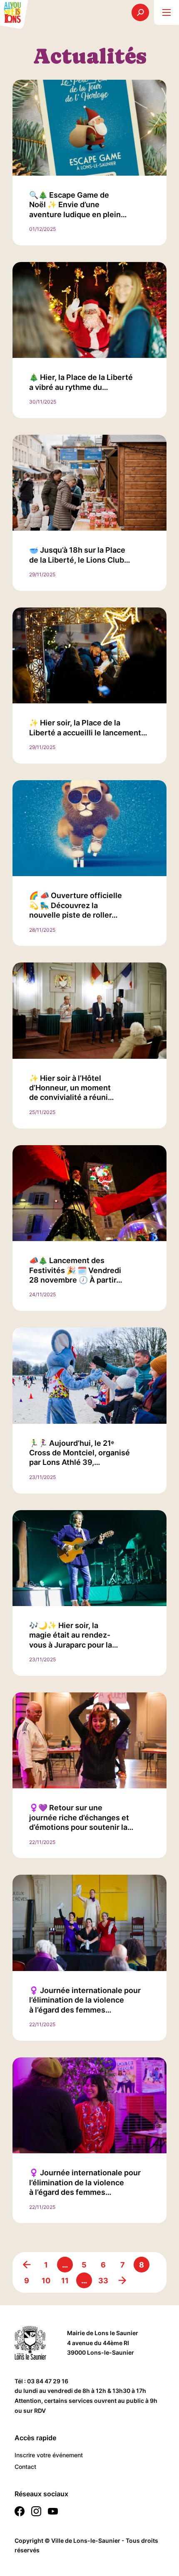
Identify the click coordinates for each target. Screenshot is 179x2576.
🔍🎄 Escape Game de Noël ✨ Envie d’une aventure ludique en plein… (78, 205)
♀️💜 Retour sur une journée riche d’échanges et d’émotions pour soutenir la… (81, 1817)
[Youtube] (53, 2513)
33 (103, 2281)
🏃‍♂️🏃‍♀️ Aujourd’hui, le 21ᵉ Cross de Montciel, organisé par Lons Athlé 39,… (80, 1453)
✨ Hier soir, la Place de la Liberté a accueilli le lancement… (88, 727)
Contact (25, 2467)
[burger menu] (167, 12)
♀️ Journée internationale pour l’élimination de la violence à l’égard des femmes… (85, 2000)
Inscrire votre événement (49, 2455)
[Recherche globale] (140, 12)
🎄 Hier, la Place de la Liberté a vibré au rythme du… (81, 382)
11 (65, 2281)
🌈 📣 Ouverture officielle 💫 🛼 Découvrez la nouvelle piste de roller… (76, 905)
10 (46, 2281)
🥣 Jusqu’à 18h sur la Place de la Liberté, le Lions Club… (80, 555)
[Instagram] (36, 2513)
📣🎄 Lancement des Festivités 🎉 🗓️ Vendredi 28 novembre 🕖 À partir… (76, 1270)
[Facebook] (20, 2513)
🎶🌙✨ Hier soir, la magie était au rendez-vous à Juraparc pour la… (74, 1635)
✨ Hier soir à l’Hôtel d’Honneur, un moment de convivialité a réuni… (72, 1088)
